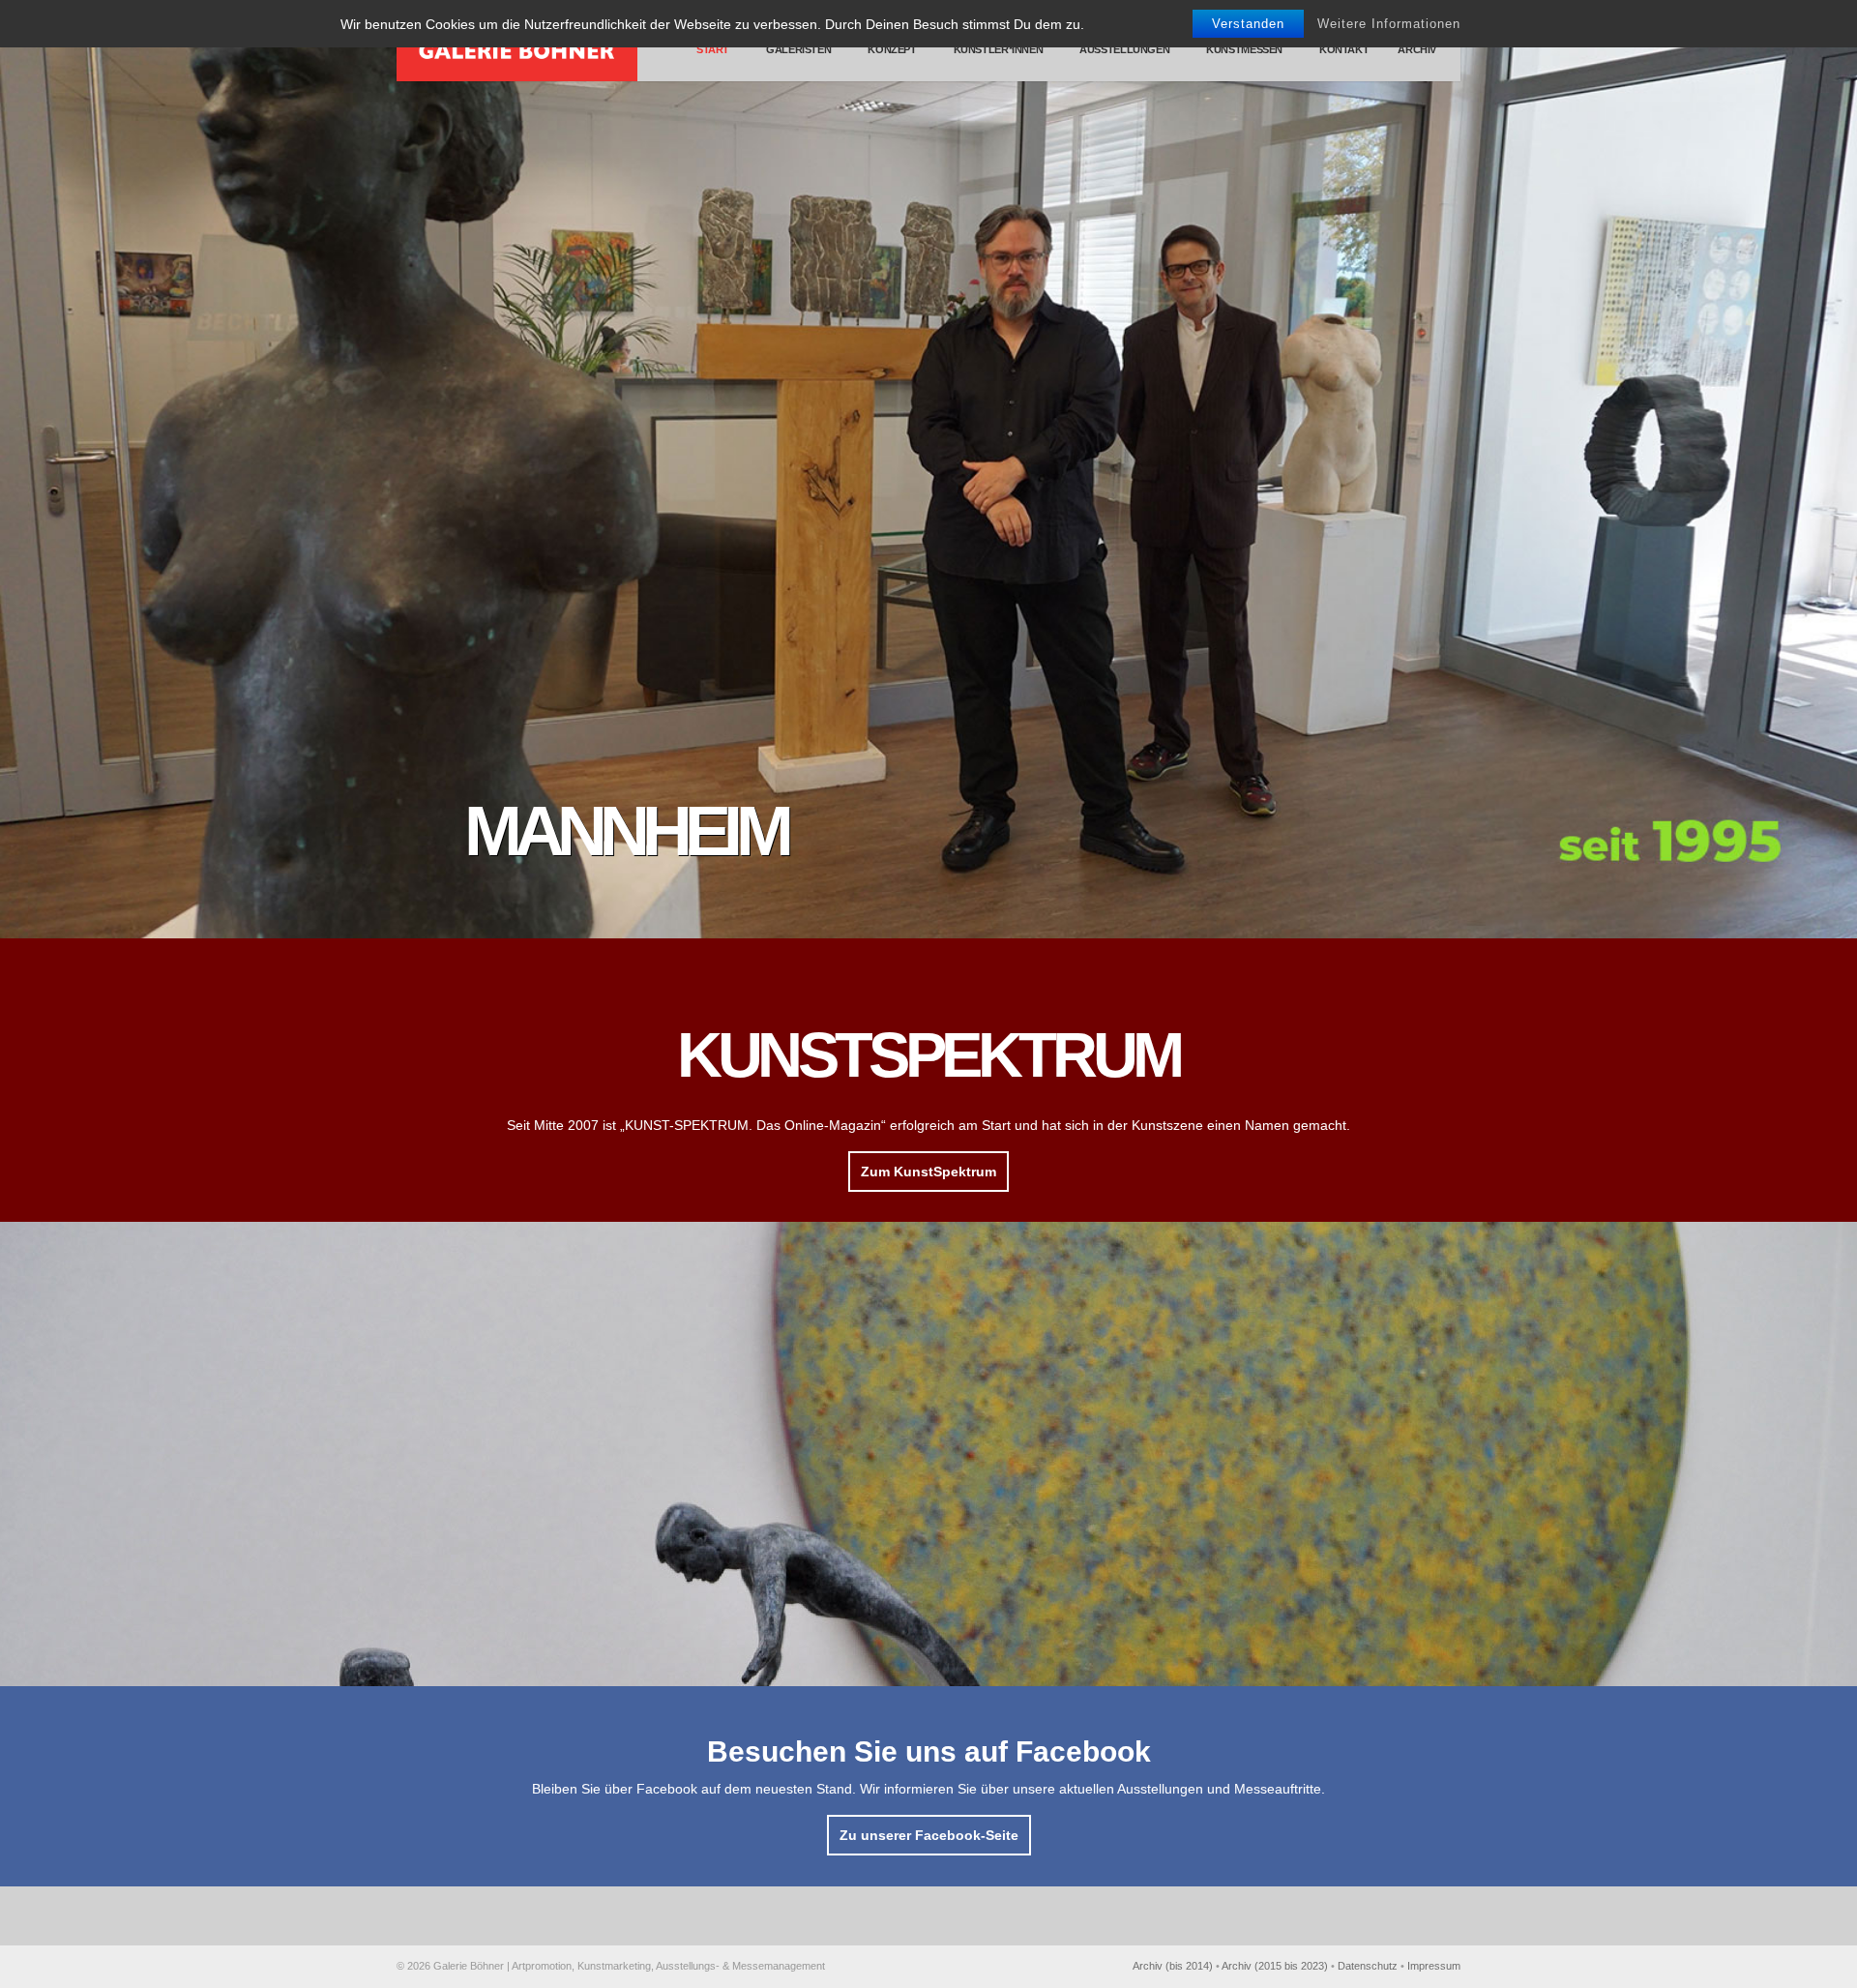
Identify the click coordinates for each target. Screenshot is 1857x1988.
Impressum (1434, 1966)
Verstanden (1248, 24)
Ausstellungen (1124, 49)
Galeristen (798, 49)
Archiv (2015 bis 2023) (1275, 1966)
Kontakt (1344, 49)
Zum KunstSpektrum (928, 1172)
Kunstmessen (1244, 49)
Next (1838, 469)
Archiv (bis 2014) (1173, 1966)
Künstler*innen (999, 49)
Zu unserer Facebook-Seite (929, 1835)
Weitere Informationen (1389, 24)
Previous (19, 469)
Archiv (1417, 49)
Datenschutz (1368, 1966)
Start (711, 49)
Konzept (892, 49)
